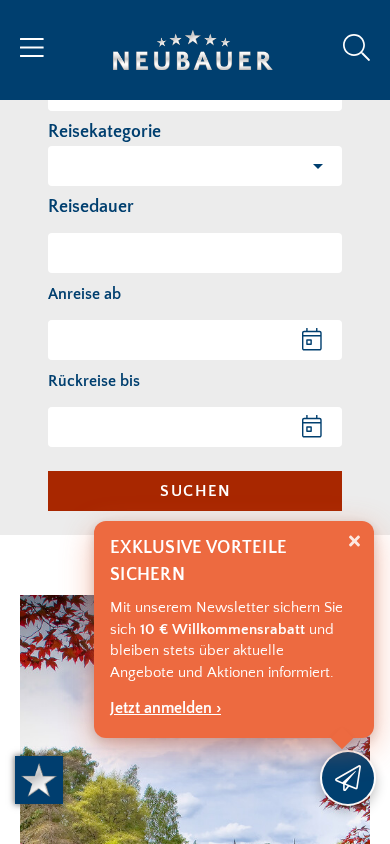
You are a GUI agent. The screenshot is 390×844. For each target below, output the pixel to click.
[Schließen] (354, 541)
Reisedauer (91, 207)
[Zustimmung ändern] (39, 780)
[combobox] (195, 253)
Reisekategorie (104, 132)
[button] (195, 166)
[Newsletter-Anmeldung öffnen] (348, 778)
